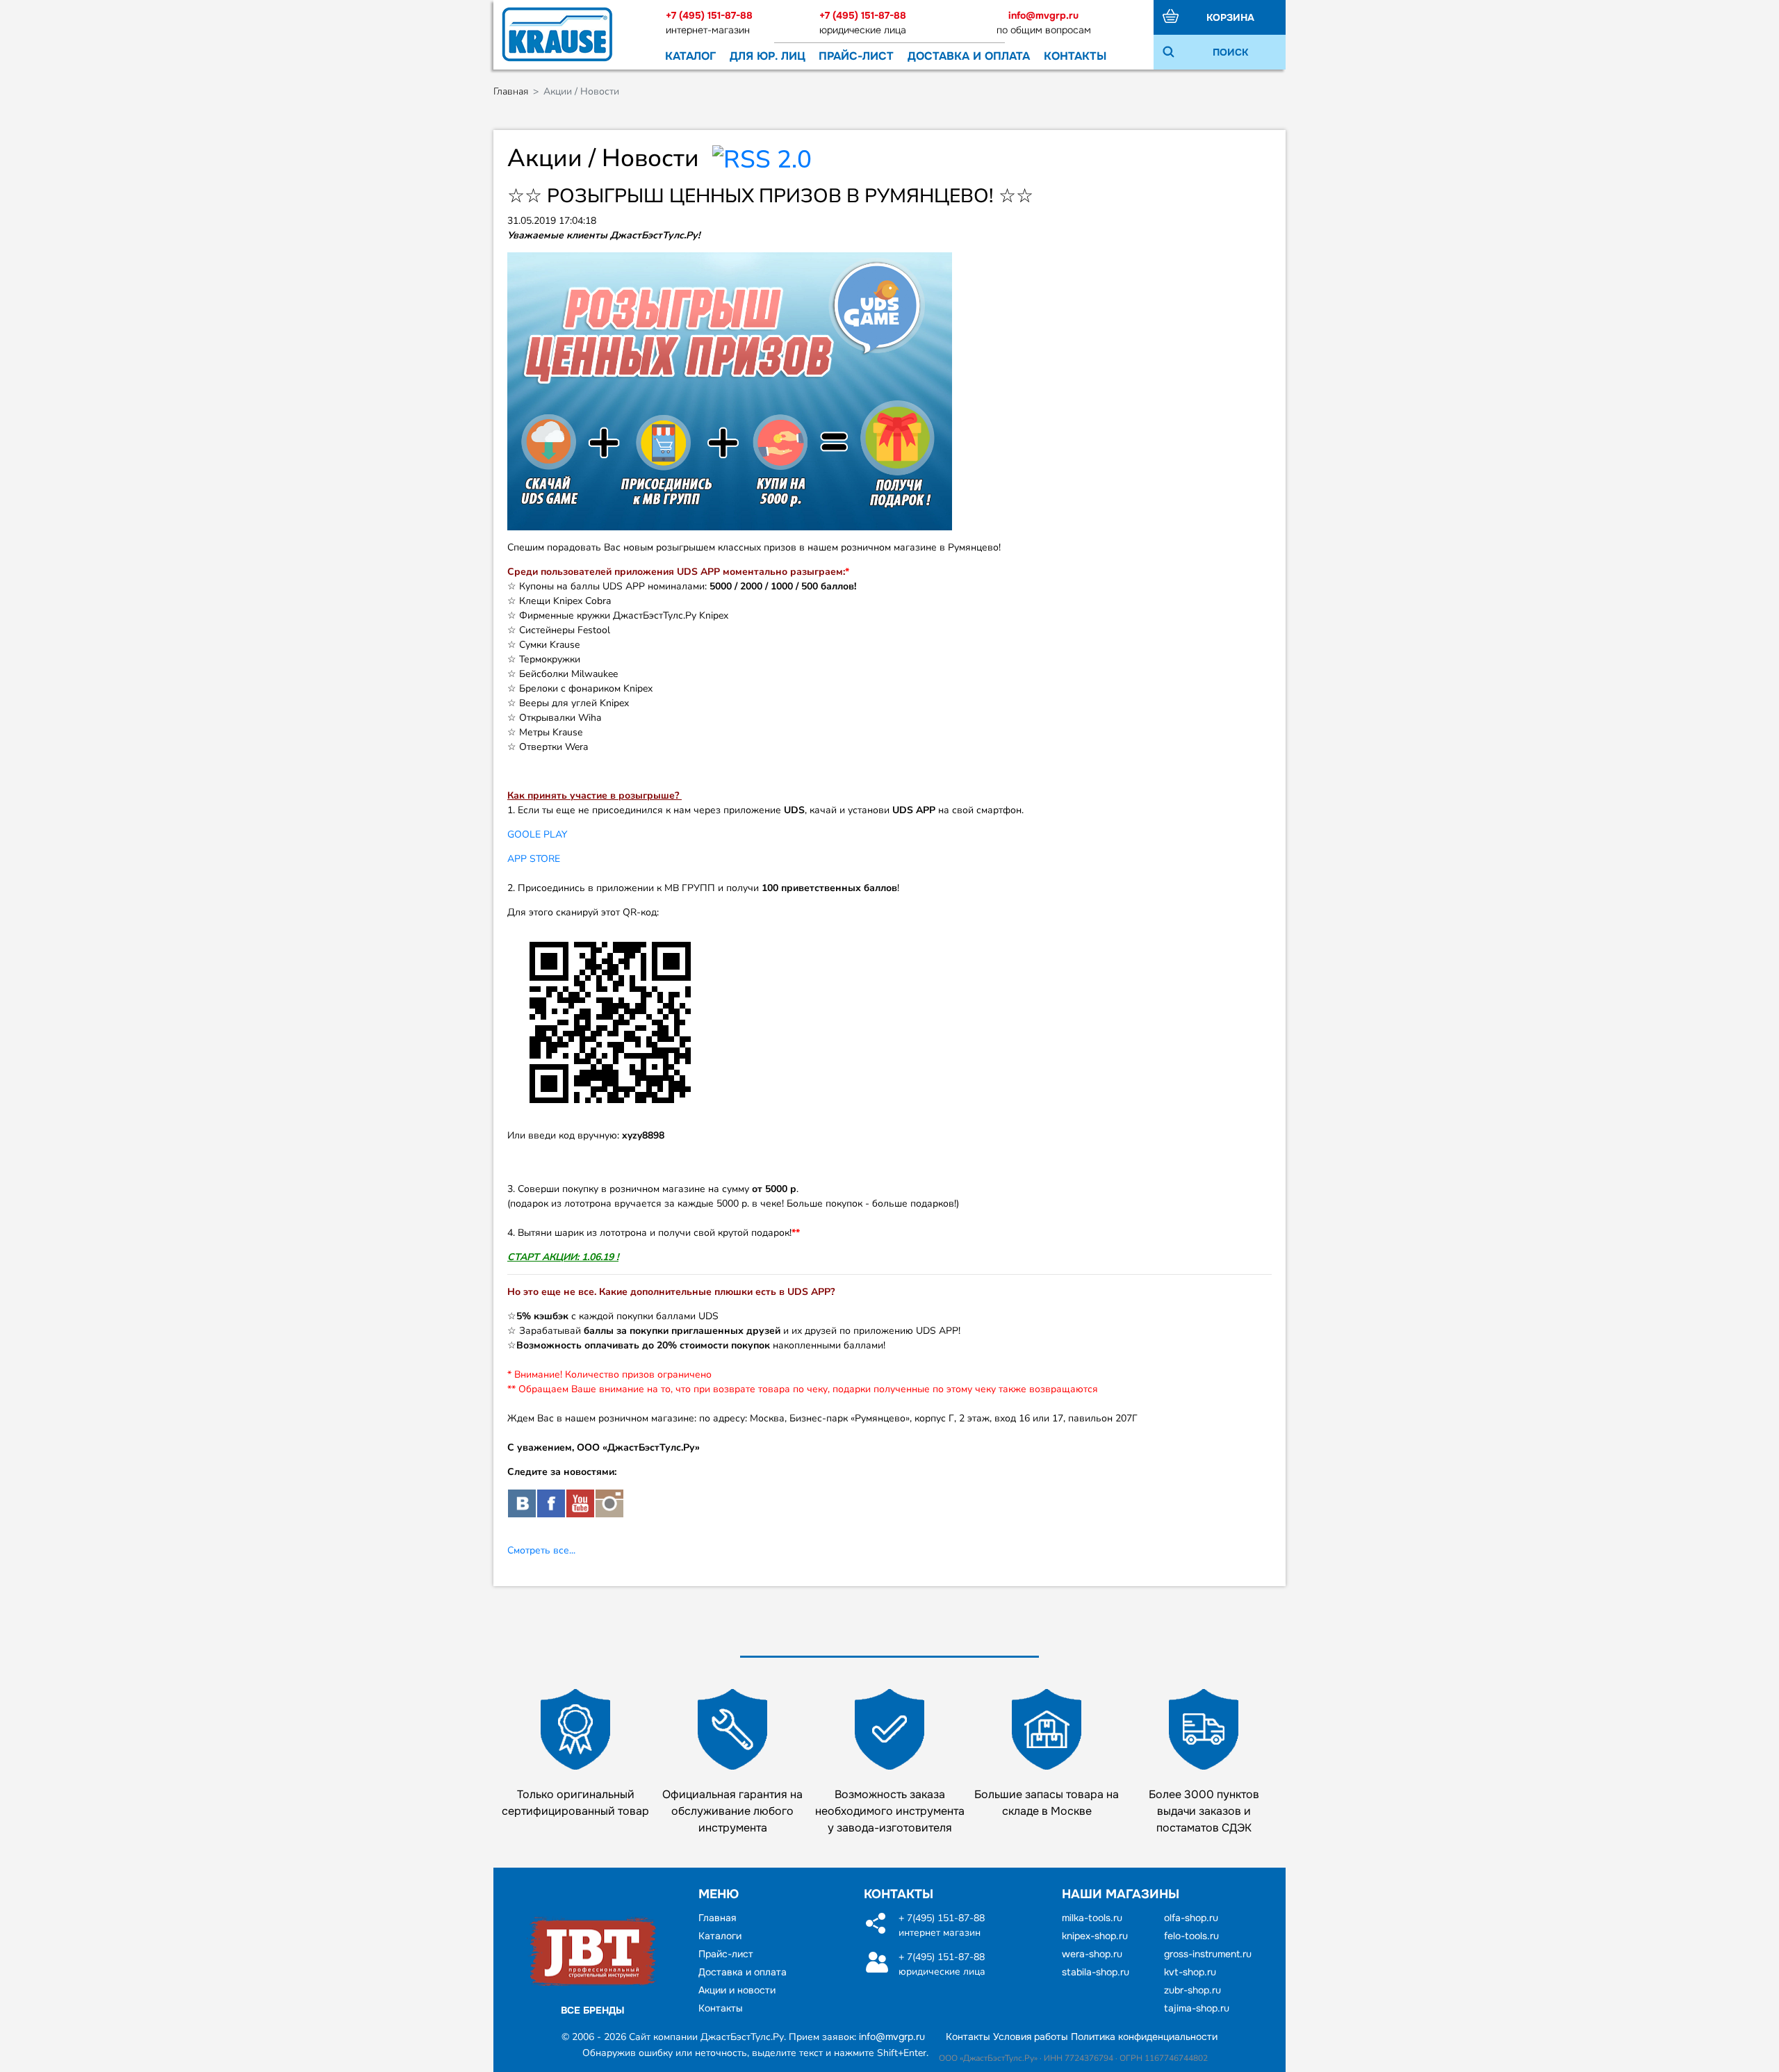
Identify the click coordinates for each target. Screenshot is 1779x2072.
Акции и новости (737, 1990)
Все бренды (593, 2010)
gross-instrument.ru (1208, 1954)
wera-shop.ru (1092, 1954)
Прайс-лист (856, 56)
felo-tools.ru (1191, 1936)
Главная (511, 91)
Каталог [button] (690, 56)
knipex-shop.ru (1095, 1936)
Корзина (1230, 17)
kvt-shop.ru (1190, 1972)
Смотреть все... (541, 1550)
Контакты (1075, 56)
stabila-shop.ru (1096, 1972)
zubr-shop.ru (1192, 1990)
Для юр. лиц (768, 56)
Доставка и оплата (969, 56)
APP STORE (534, 859)
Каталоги (720, 1936)
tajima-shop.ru (1197, 2008)
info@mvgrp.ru (1043, 15)
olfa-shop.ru (1191, 1918)
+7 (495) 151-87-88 (709, 15)
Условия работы (1031, 2037)
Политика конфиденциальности (1144, 2037)
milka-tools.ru (1092, 1918)
